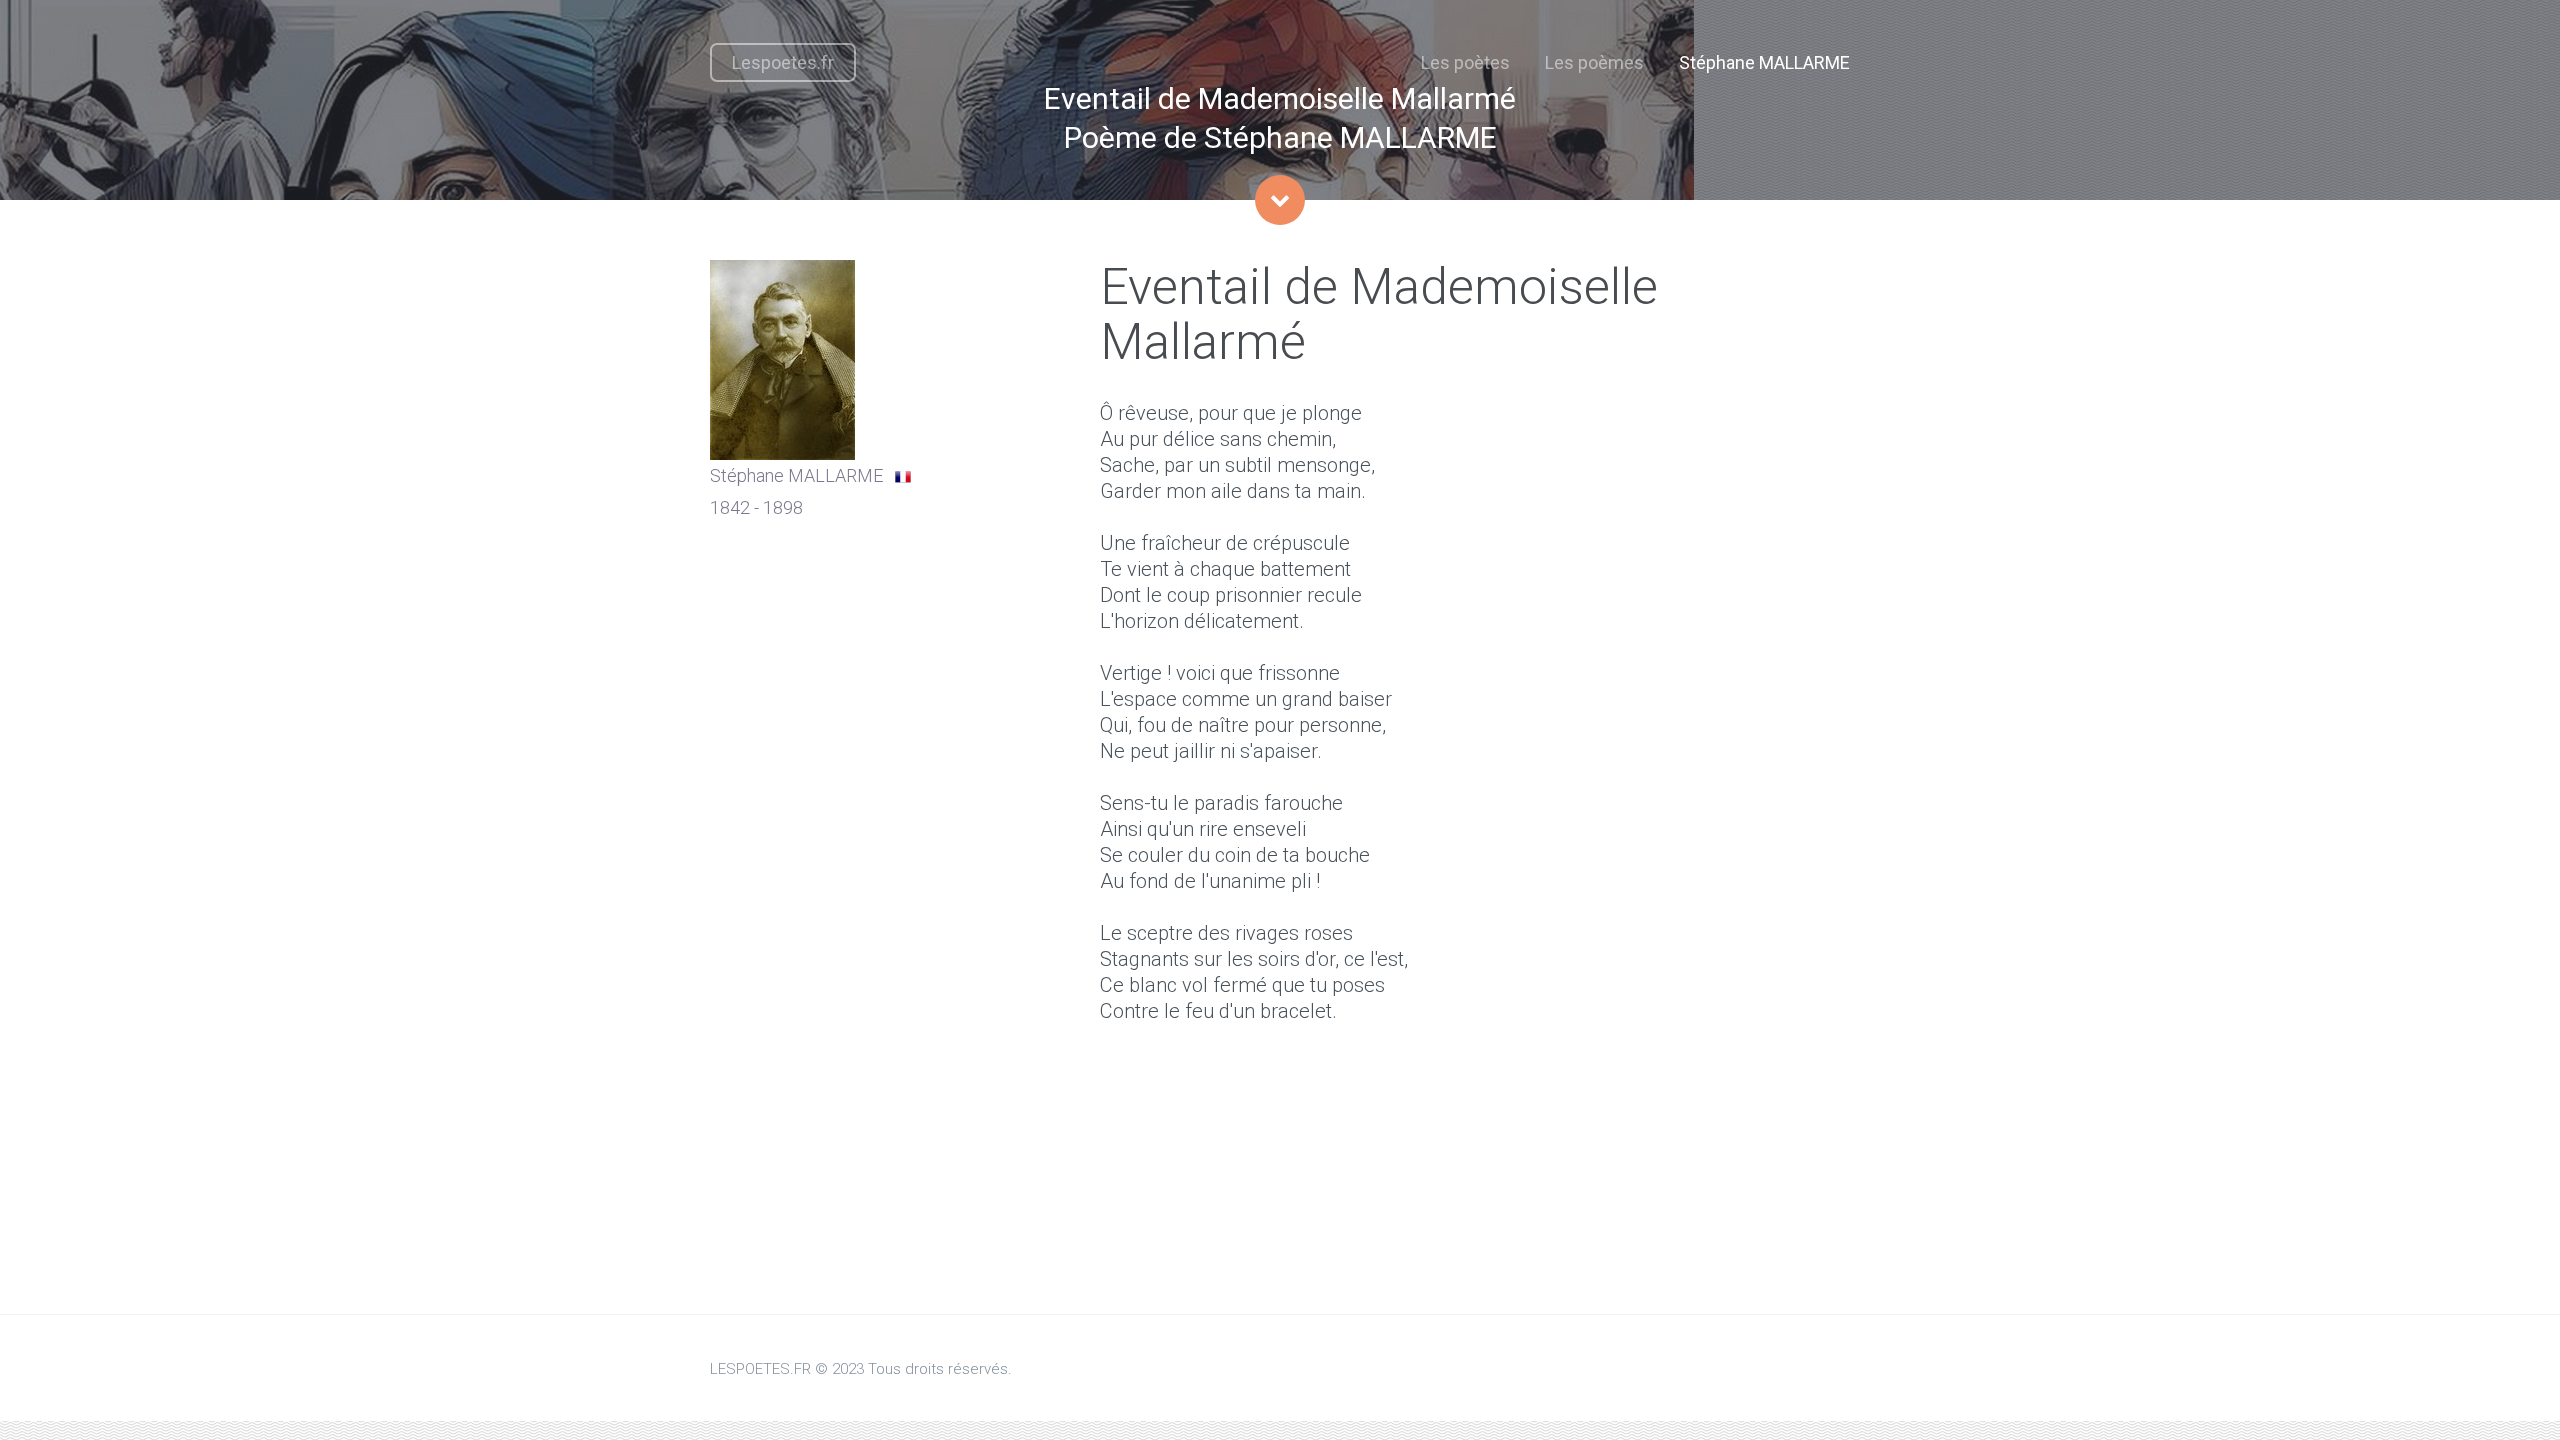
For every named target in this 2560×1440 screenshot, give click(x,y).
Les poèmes (1594, 62)
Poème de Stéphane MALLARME (1280, 137)
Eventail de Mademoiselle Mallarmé (1280, 98)
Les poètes (1465, 62)
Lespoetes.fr (783, 62)
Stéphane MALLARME (1764, 62)
